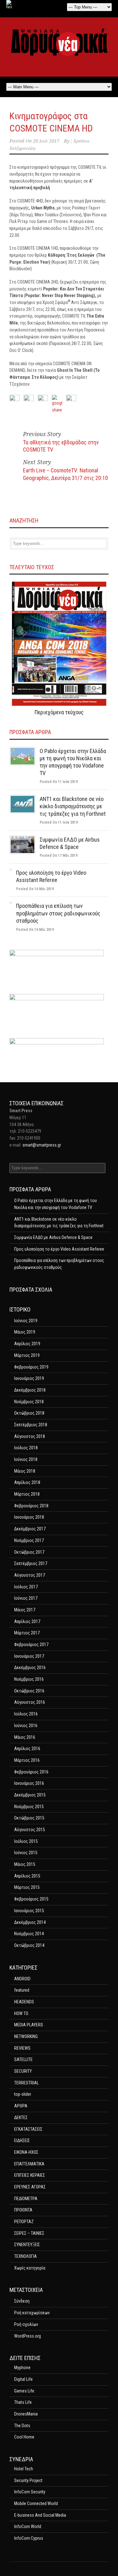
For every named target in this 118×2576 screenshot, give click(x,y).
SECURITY (23, 2071)
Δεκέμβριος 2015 (30, 1795)
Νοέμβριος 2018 (29, 1402)
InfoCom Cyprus (29, 2538)
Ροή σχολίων (26, 2324)
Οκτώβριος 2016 (29, 1691)
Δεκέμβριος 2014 (30, 1922)
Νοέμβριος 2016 (29, 1679)
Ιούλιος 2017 (26, 1587)
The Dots (22, 2426)
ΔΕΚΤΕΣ (21, 2117)
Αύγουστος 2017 (30, 1575)
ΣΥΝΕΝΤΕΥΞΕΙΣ (27, 2245)
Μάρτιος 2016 (27, 1760)
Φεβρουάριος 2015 (31, 1899)
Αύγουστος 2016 (30, 1702)
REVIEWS (22, 2048)
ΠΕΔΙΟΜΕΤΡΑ (26, 2199)
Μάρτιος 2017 (27, 1633)
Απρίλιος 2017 (27, 1621)
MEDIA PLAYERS (29, 2025)
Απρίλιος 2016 (27, 1749)
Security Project (28, 2480)
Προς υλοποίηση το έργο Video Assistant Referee (59, 1249)
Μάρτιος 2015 (27, 1887)
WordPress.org (28, 2336)
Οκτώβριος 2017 (29, 1552)
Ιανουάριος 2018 (29, 1517)
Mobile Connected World (36, 2503)
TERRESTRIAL (26, 2083)
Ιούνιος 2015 (26, 1853)
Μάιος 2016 (25, 1737)
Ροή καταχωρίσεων (32, 2313)
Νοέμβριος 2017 (29, 1540)
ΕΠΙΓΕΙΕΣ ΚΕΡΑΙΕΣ (30, 2175)
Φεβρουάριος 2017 (31, 1644)
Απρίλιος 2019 (27, 1344)
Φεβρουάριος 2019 (31, 1367)
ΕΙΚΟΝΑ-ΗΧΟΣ (26, 2152)
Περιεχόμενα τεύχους (59, 712)
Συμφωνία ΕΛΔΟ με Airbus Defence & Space (53, 1237)
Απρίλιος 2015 (27, 1876)
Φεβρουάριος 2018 (31, 1506)
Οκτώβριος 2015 (29, 1818)
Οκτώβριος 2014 (29, 1945)
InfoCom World (28, 2526)
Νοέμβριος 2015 (29, 1807)
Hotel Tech (24, 2469)
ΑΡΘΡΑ (21, 2106)
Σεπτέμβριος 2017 (31, 1563)
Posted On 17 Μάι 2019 (59, 856)
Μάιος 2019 (25, 1332)
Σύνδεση (22, 2301)
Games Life (24, 2391)
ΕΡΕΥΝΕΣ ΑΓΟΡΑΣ (30, 2187)
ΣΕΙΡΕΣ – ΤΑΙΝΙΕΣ (29, 2233)
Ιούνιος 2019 (26, 1321)
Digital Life (23, 2379)
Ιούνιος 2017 (26, 1598)
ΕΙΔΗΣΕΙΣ (22, 2141)
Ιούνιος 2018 (26, 1459)
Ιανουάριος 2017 (29, 1656)
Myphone (22, 2368)
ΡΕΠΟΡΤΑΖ (24, 2222)
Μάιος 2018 (25, 1471)
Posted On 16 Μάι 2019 (35, 889)
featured (22, 1990)
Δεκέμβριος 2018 (30, 1390)
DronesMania (26, 2414)
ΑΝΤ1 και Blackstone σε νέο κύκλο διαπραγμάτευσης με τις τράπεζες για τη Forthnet (73, 806)
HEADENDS (24, 2002)
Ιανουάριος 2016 (29, 1783)
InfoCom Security (30, 2492)
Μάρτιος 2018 (27, 1494)
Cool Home (24, 2437)
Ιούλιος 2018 (26, 1448)
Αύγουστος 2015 (30, 1830)
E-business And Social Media (40, 2515)
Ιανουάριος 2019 (29, 1378)
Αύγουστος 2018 (30, 1436)
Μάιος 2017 (25, 1610)
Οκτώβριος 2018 (29, 1413)
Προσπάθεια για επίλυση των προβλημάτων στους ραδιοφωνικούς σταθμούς (58, 913)
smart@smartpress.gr (42, 1145)
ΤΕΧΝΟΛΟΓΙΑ (25, 2256)
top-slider (23, 2094)
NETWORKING (26, 2036)
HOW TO (21, 2013)
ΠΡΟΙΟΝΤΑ (23, 2210)
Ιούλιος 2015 (26, 1841)
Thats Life (23, 2402)
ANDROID (22, 1979)
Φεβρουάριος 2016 (31, 1772)
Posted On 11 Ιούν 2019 (59, 782)
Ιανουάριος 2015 (29, 1911)
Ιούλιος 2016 (26, 1714)
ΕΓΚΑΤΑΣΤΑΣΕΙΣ (28, 2129)
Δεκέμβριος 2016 (30, 1668)
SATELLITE (23, 2059)
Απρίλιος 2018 (27, 1482)
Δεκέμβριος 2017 (30, 1529)
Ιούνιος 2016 (26, 1726)
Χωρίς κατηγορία (30, 2268)
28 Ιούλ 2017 (46, 141)
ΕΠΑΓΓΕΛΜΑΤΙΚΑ (29, 2164)
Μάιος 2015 (25, 1864)
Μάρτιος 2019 (27, 1355)
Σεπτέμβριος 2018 (31, 1425)
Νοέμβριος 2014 (29, 1934)
